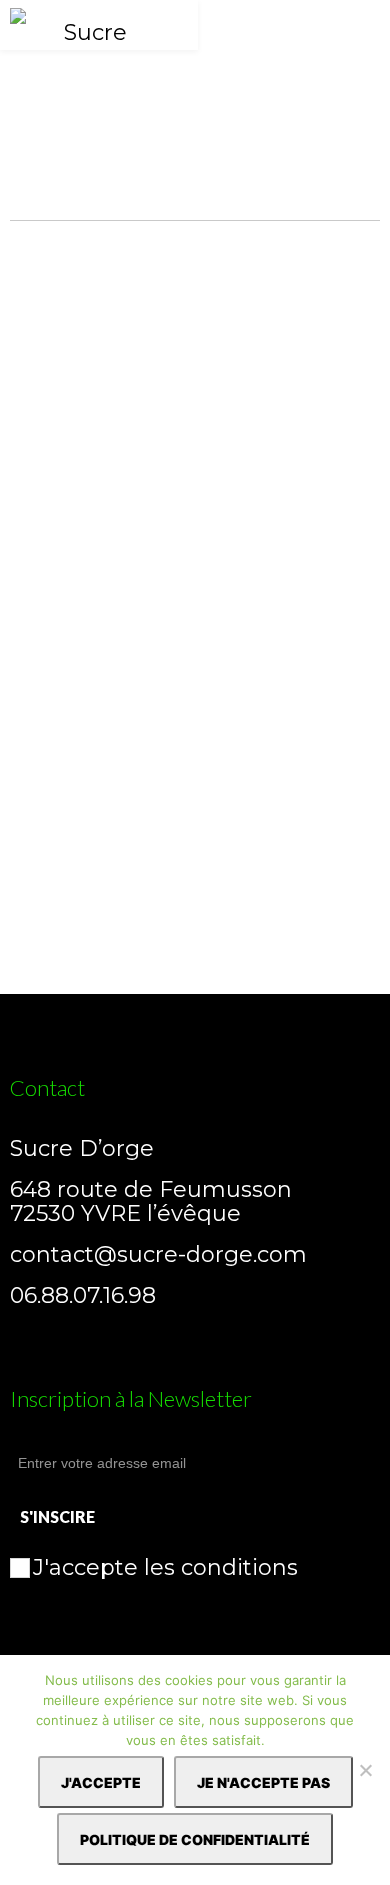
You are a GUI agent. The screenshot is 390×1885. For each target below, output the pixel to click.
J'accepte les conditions (165, 1567)
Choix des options (115, 779)
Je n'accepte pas (263, 1782)
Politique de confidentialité (195, 1839)
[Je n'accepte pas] (365, 1770)
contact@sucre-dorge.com (158, 1254)
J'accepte (101, 1782)
